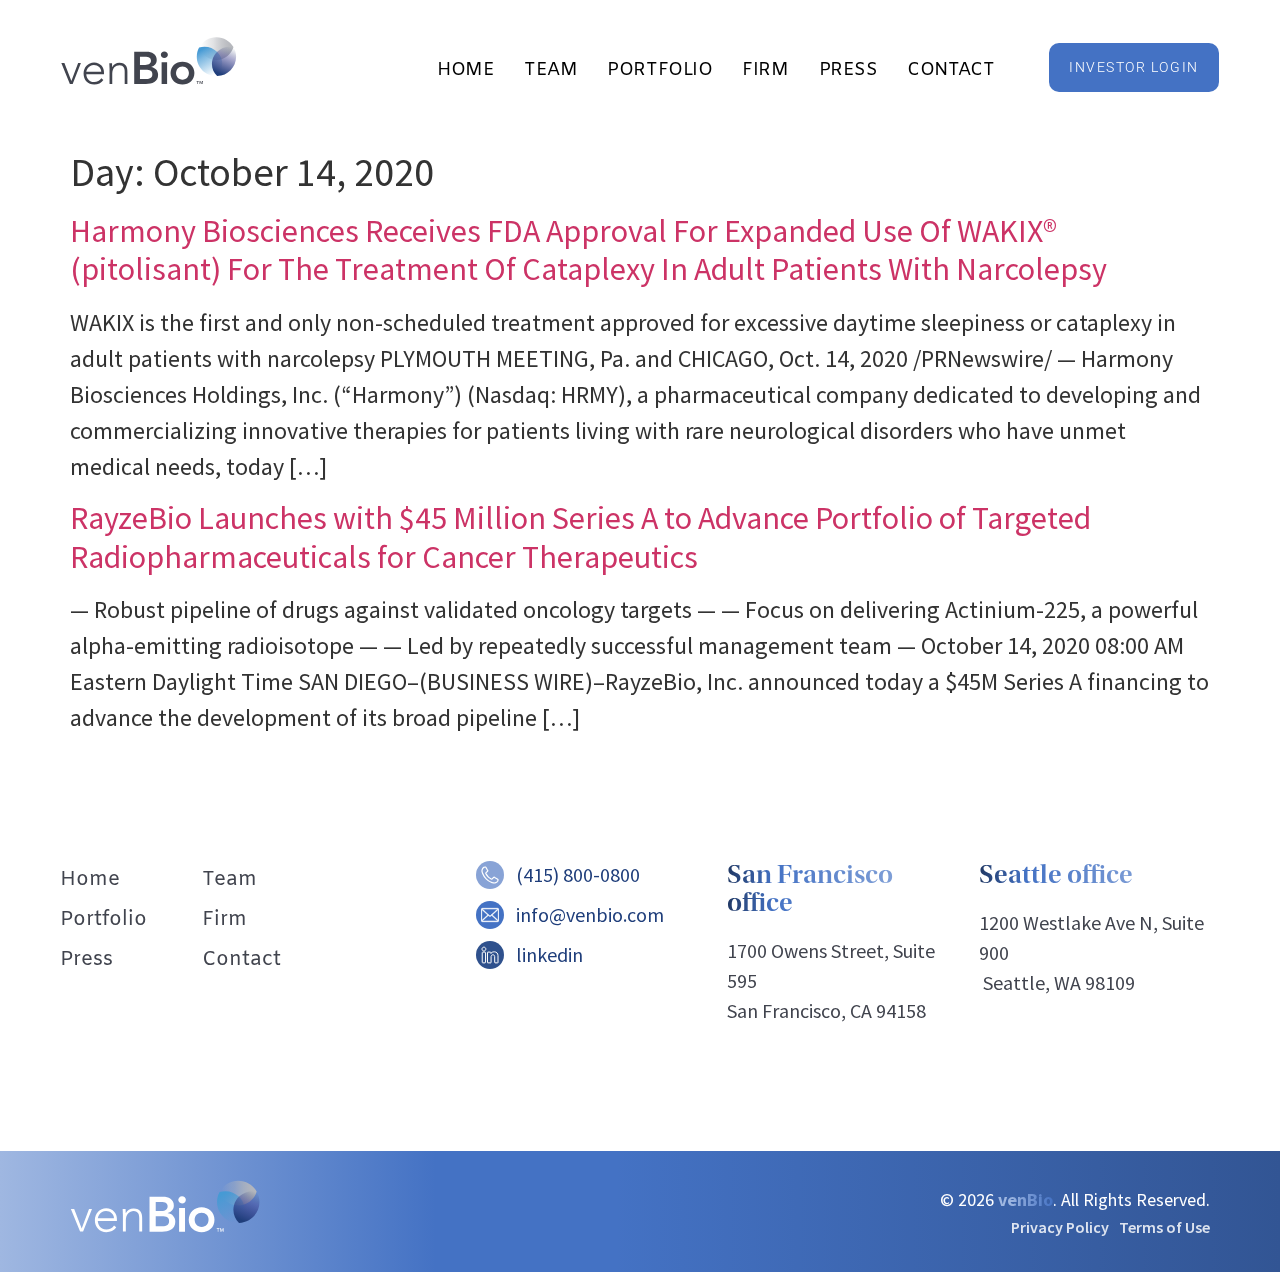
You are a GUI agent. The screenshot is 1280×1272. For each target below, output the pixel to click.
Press (848, 70)
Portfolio (659, 70)
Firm (765, 70)
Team (550, 70)
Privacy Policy (1060, 1227)
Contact (950, 70)
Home (465, 70)
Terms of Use (1164, 1227)
